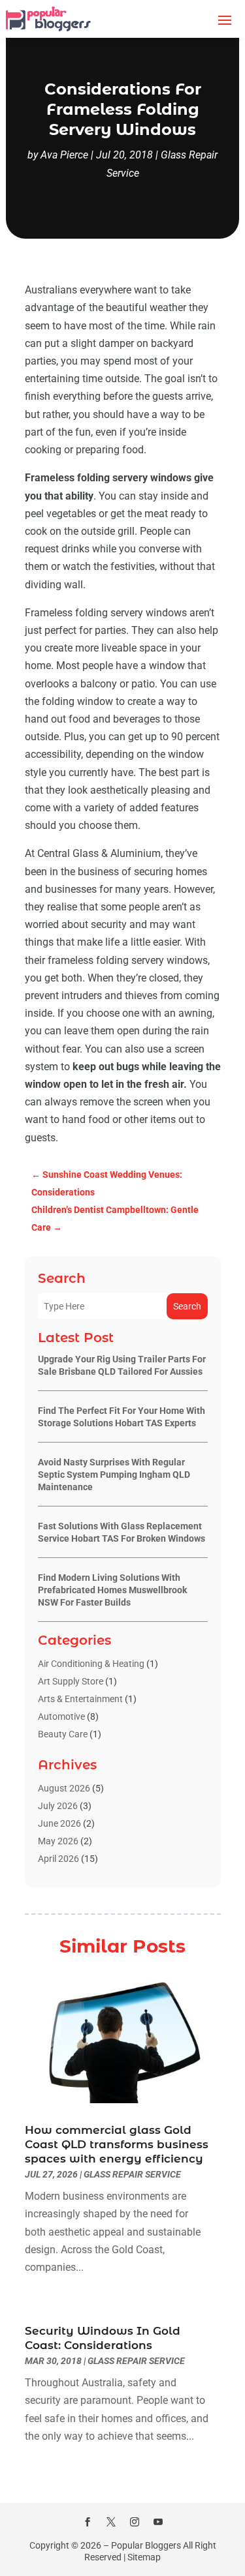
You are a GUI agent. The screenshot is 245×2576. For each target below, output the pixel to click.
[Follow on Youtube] (158, 2522)
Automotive (61, 1716)
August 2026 (64, 1788)
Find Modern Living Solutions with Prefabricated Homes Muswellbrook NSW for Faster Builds (112, 1590)
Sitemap (144, 2557)
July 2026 (58, 1806)
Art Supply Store (71, 1681)
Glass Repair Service (132, 2174)
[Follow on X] (111, 2522)
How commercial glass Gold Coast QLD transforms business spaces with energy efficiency (117, 2144)
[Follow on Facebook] (88, 2522)
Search (187, 1306)
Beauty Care (63, 1734)
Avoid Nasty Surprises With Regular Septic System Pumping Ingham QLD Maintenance (114, 1475)
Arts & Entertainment (80, 1699)
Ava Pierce (64, 155)
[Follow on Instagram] (135, 2522)
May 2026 (58, 1841)
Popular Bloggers (146, 2545)
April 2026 (58, 1859)
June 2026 (59, 1823)
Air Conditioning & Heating (91, 1664)
